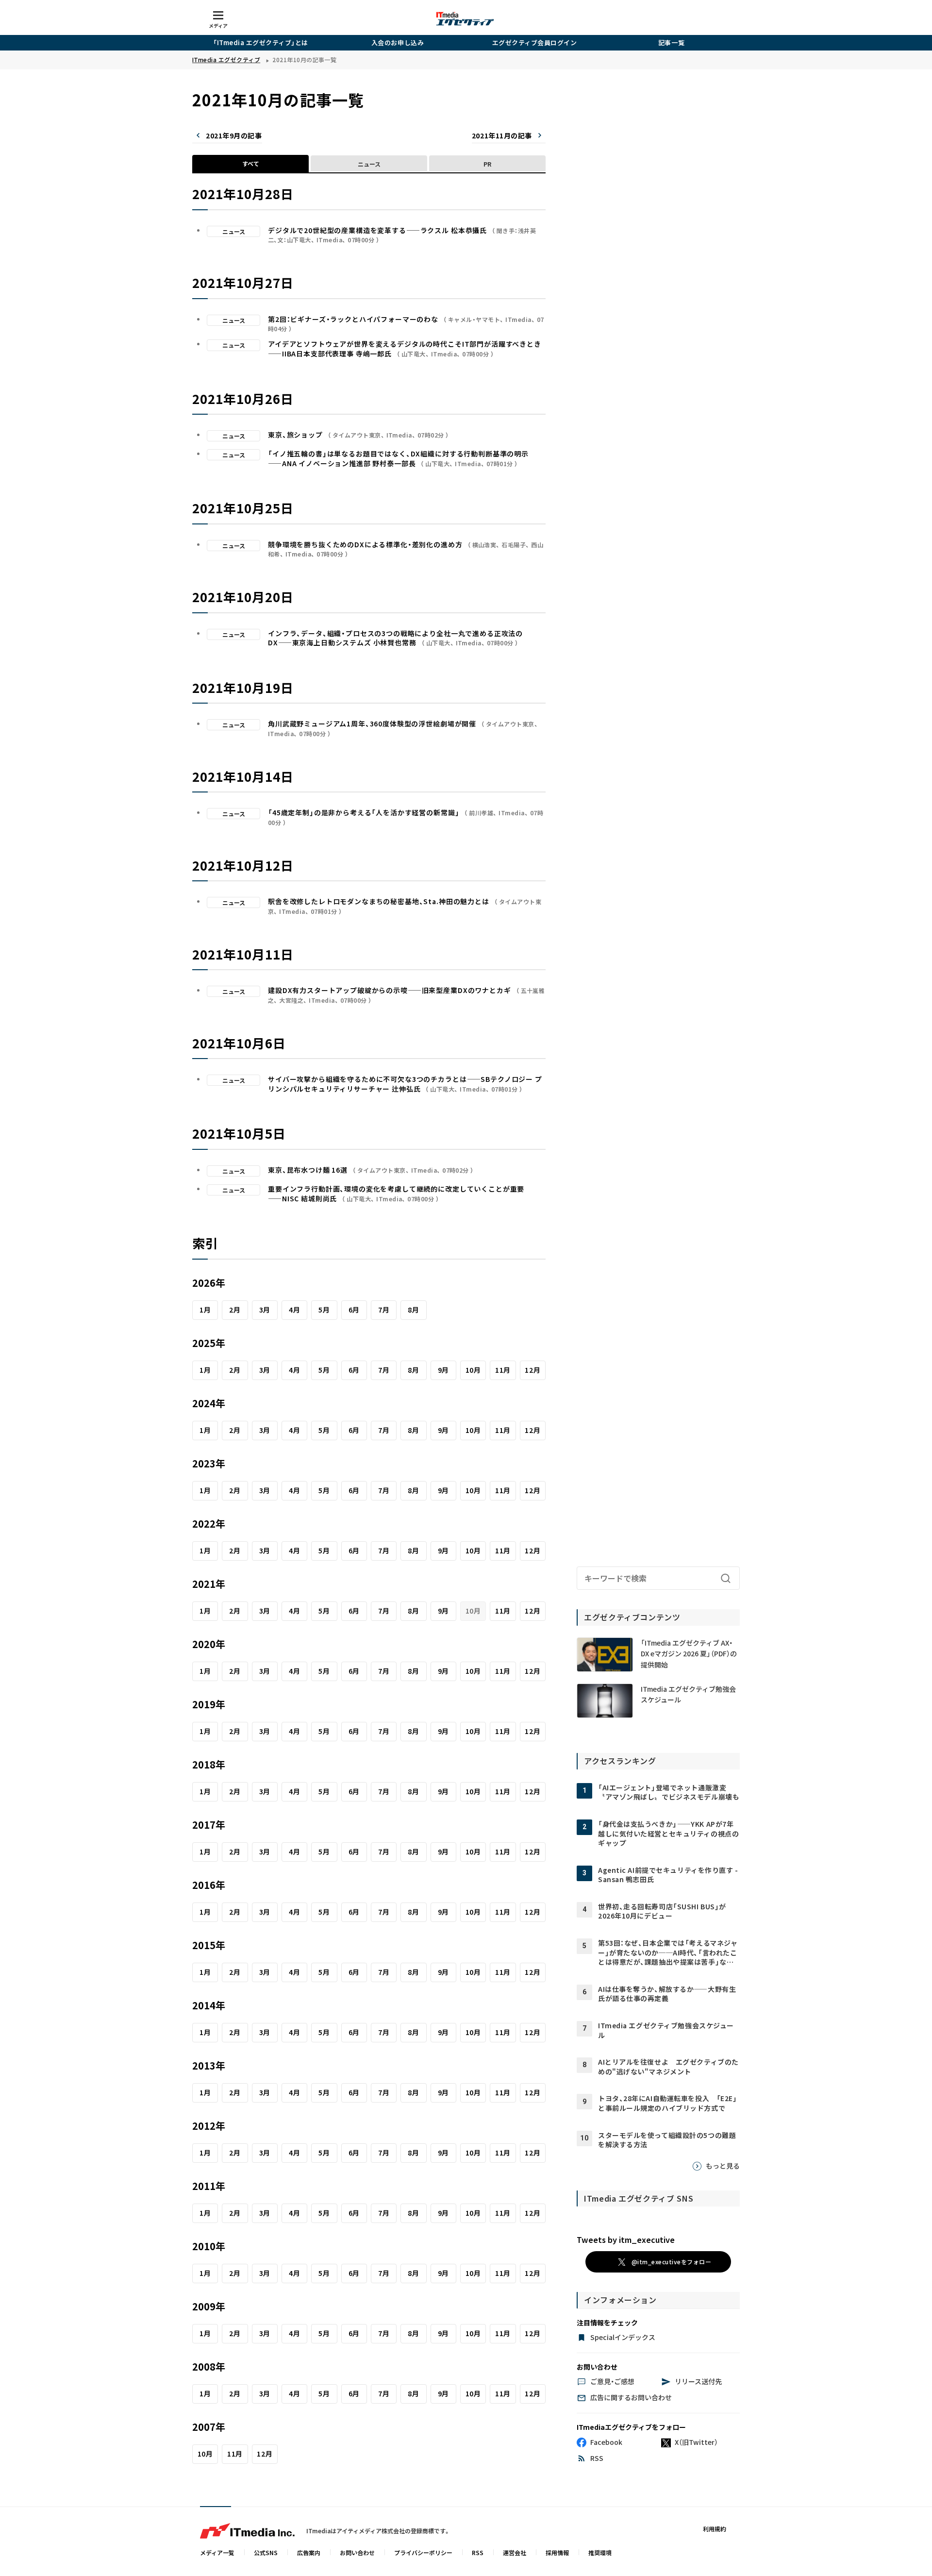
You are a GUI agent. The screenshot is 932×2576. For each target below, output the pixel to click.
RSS (478, 2552)
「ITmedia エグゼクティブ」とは (261, 42)
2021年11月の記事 (502, 135)
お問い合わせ (357, 2552)
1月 (205, 1310)
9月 (443, 1370)
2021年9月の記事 (234, 135)
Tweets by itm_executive (626, 2239)
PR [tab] (487, 164)
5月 (324, 1310)
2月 (235, 1310)
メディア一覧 (217, 2552)
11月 (503, 1370)
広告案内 (309, 2552)
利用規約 (715, 2529)
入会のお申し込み (398, 42)
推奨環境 (600, 2552)
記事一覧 (671, 42)
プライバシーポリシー (423, 2552)
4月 (294, 1310)
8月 (413, 1310)
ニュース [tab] (369, 164)
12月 (533, 1370)
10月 (473, 1370)
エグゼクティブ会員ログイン (535, 42)
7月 (384, 1310)
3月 (265, 1310)
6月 (354, 1310)
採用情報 (557, 2552)
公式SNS (266, 2552)
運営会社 (515, 2552)
